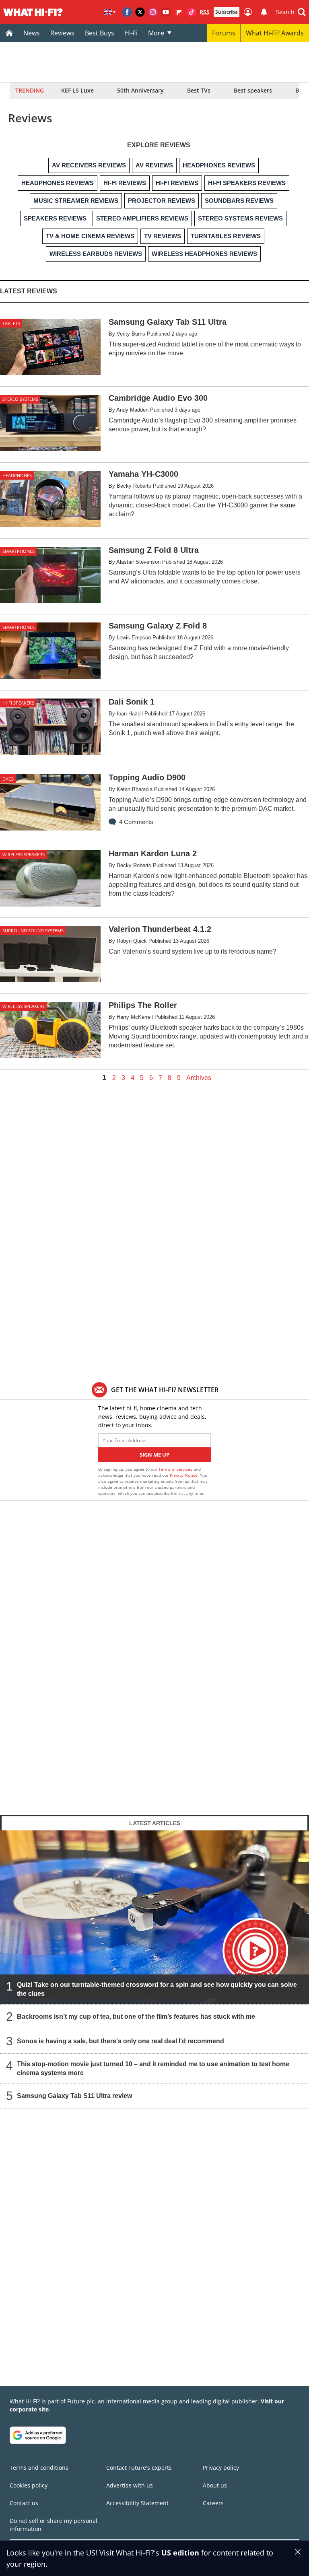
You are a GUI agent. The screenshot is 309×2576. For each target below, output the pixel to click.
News (32, 33)
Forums (224, 33)
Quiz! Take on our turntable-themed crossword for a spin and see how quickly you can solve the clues (157, 1989)
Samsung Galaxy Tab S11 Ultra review (74, 2096)
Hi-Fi (131, 33)
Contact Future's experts (139, 2468)
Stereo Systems (20, 399)
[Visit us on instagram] (153, 12)
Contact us (24, 2503)
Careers (213, 2503)
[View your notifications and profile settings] (264, 12)
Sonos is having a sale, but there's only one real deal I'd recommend (121, 2041)
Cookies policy (29, 2485)
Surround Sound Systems (33, 930)
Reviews (62, 33)
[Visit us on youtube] (166, 12)
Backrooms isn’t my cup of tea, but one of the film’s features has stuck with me (136, 2016)
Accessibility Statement (137, 2503)
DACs (8, 779)
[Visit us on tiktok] (192, 12)
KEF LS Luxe (77, 90)
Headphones (17, 475)
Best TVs (199, 90)
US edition (180, 2553)
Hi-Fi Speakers (18, 703)
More (156, 33)
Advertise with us (130, 2485)
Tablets (11, 323)
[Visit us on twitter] (140, 12)
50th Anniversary (140, 90)
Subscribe (227, 12)
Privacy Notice (184, 1475)
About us (215, 2485)
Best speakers (253, 90)
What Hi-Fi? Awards (275, 33)
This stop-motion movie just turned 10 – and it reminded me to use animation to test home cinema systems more (153, 2068)
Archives (199, 1078)
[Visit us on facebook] (127, 12)
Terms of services (176, 1469)
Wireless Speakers (24, 854)
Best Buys (100, 33)
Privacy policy (221, 2468)
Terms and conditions (39, 2468)
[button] (291, 12)
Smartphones (19, 551)
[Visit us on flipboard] (179, 12)
